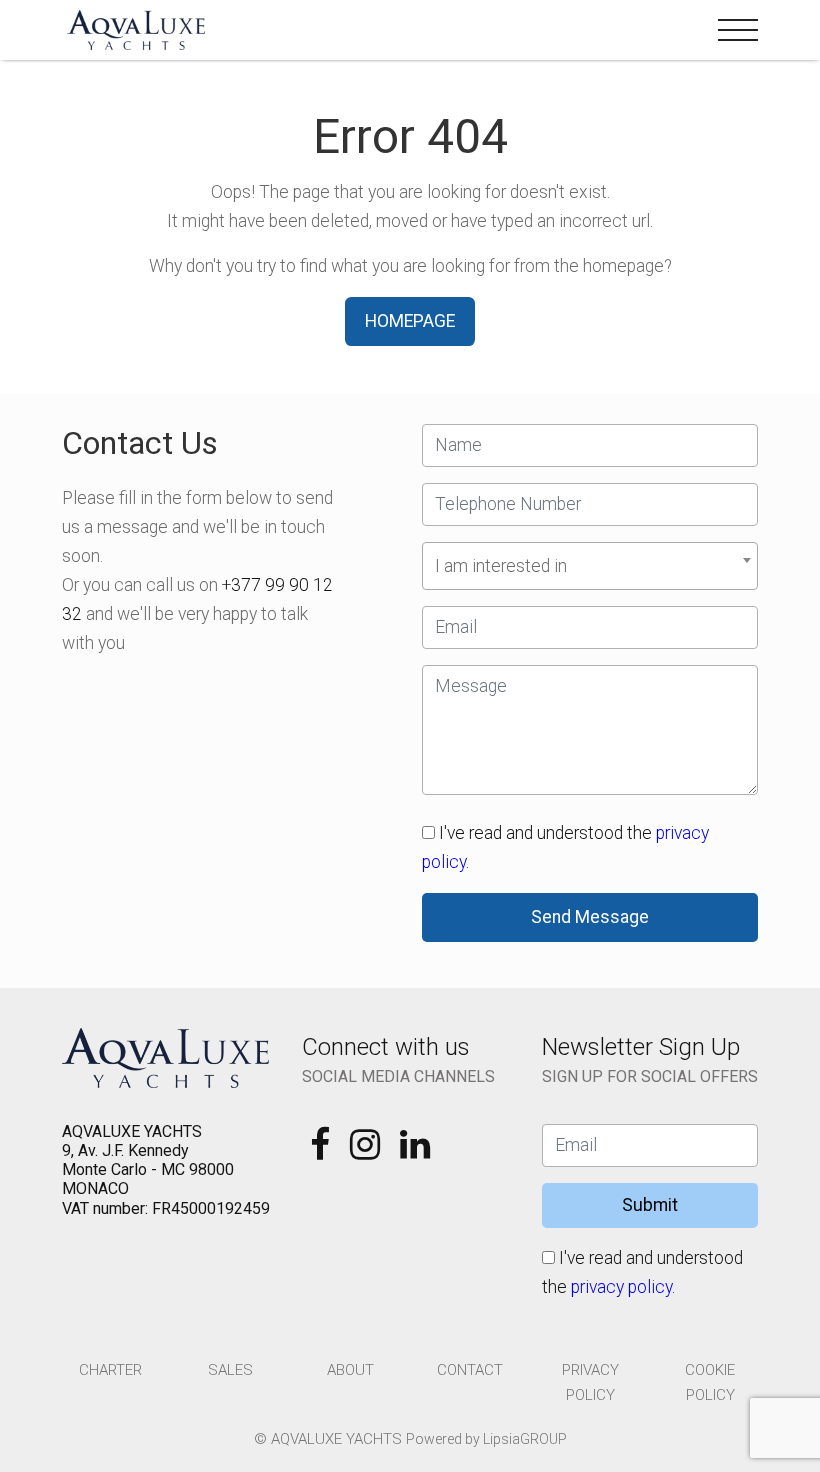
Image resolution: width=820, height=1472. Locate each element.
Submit (650, 1205)
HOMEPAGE (410, 321)
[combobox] (590, 566)
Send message (590, 917)
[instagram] (367, 1151)
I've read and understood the (565, 847)
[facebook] (322, 1151)
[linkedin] (415, 1151)
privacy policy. (623, 1287)
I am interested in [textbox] (501, 566)
